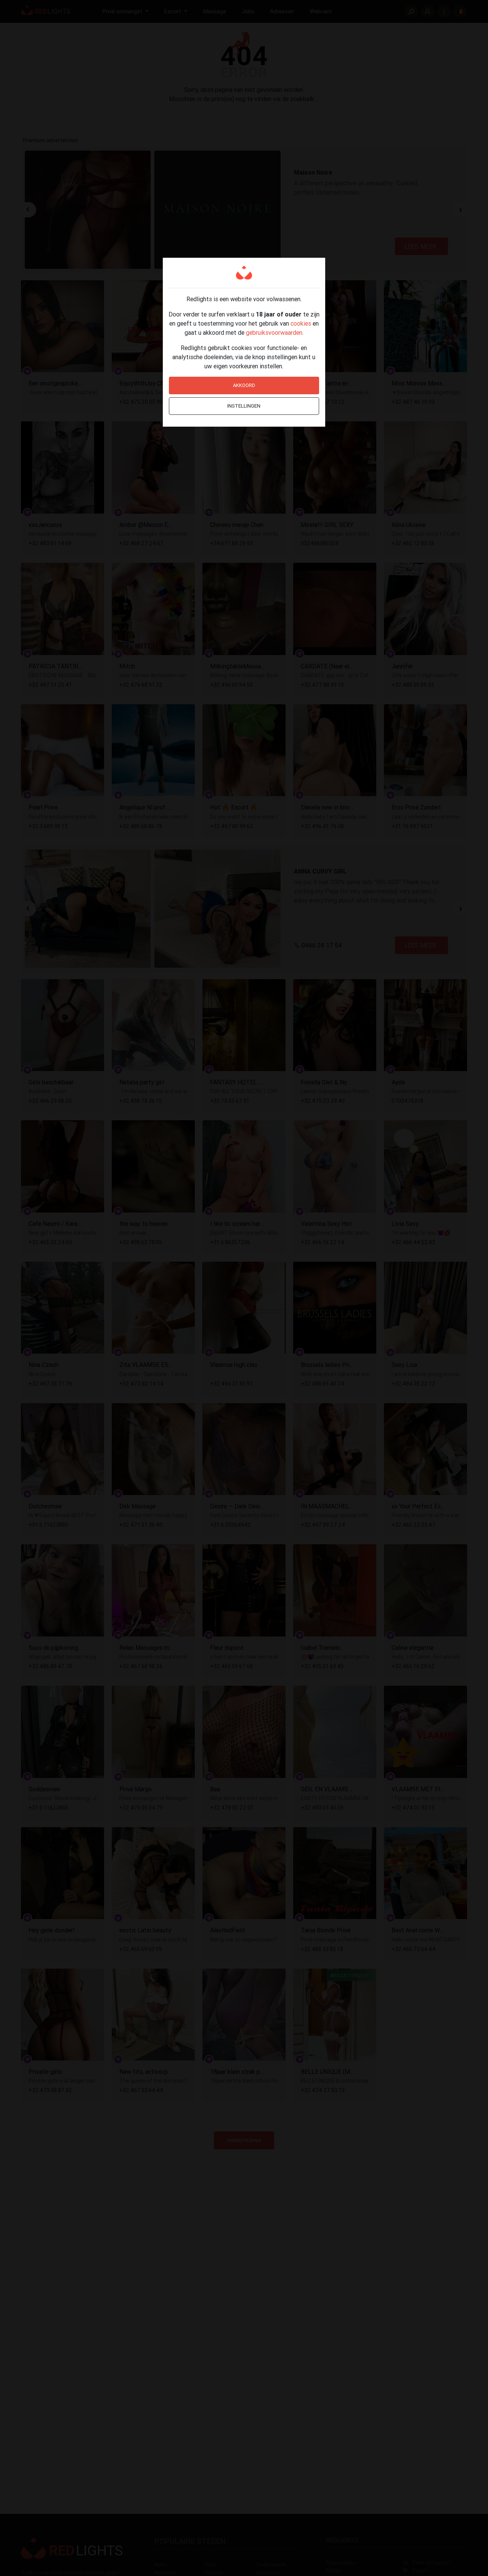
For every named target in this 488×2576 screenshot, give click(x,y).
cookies (301, 323)
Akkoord (244, 385)
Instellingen (244, 406)
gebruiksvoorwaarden (274, 332)
